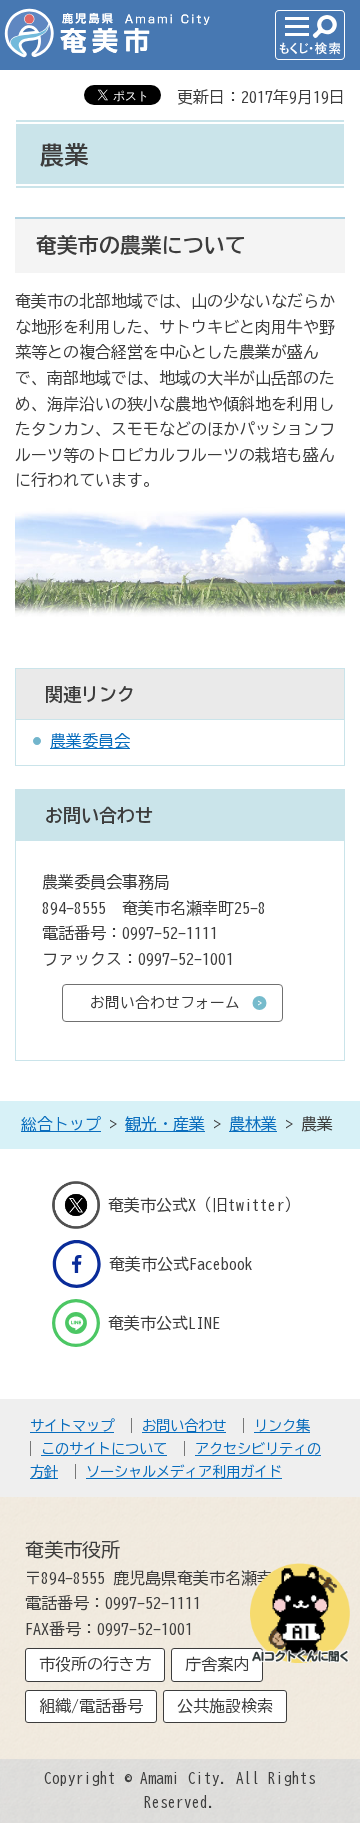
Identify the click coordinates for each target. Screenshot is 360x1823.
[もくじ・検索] (310, 35)
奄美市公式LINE (164, 1323)
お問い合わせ (184, 1425)
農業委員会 (90, 741)
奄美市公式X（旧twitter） (204, 1204)
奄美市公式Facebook (181, 1264)
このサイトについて (104, 1448)
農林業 (253, 1124)
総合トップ (61, 1124)
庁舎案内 (217, 1664)
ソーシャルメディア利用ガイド (184, 1471)
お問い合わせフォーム (165, 1002)
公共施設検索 (225, 1706)
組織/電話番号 (91, 1706)
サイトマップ (72, 1425)
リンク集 (282, 1425)
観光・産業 (165, 1124)
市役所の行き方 (95, 1664)
